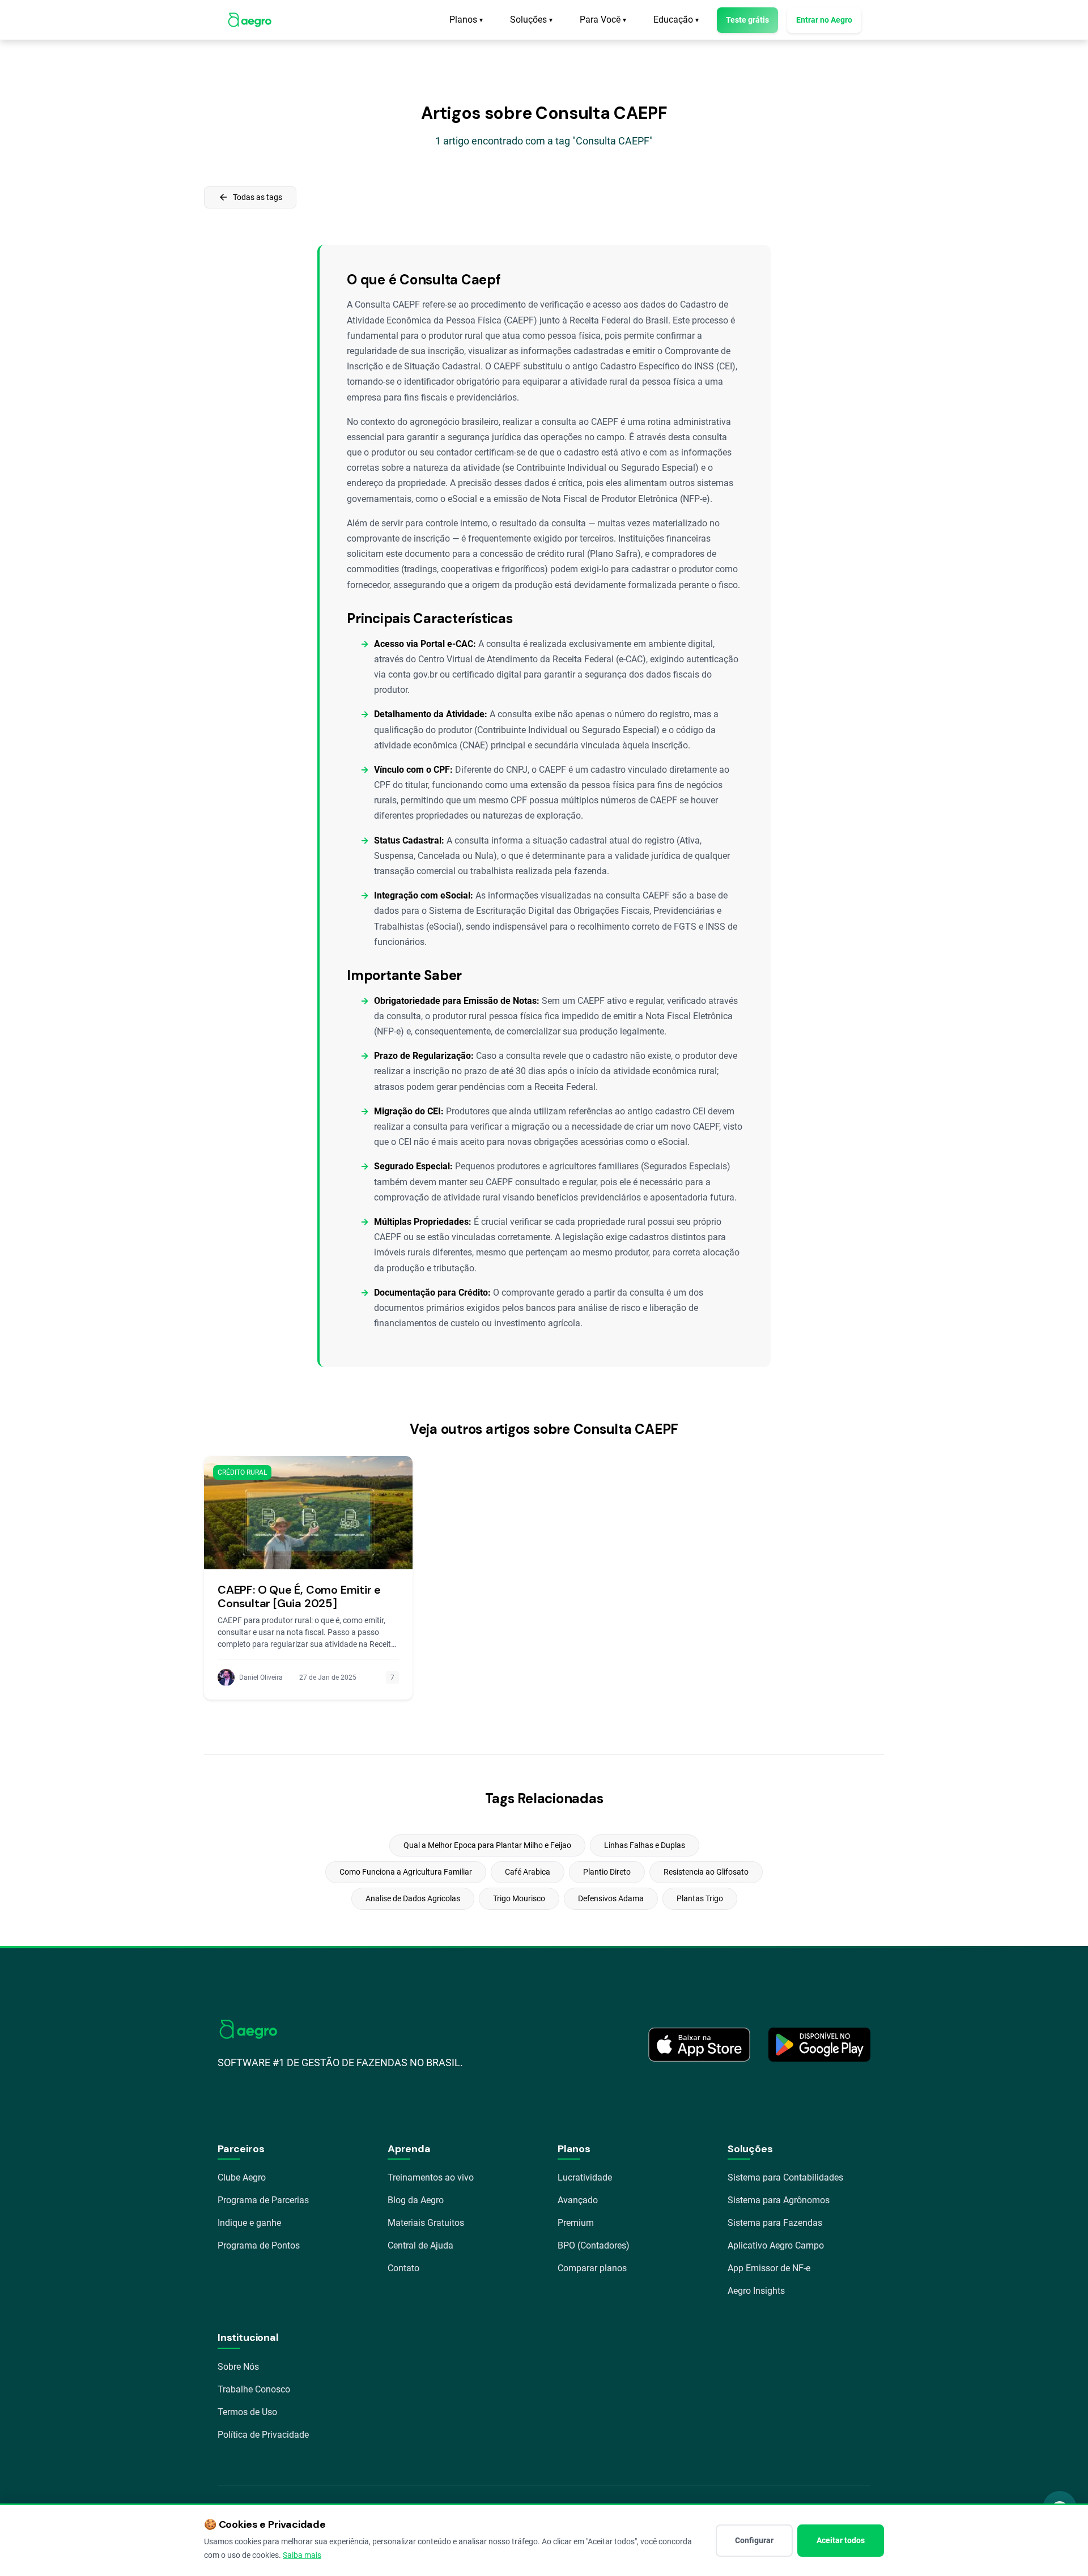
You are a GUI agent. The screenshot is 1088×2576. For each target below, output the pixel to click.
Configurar (754, 2540)
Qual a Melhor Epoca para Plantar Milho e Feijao (487, 1845)
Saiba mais (302, 2555)
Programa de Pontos (259, 2245)
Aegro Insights (756, 2291)
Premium (576, 2223)
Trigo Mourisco (519, 1898)
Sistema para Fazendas (775, 2223)
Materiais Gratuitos (426, 2223)
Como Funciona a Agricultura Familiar (406, 1872)
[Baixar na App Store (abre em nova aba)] (699, 2045)
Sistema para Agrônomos (779, 2200)
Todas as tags (250, 197)
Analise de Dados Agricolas (413, 1898)
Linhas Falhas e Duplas (645, 1845)
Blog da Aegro (416, 2200)
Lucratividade (585, 2177)
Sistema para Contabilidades (785, 2177)
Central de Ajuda (420, 2245)
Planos (466, 20)
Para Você (603, 20)
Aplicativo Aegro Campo (776, 2245)
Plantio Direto (607, 1872)
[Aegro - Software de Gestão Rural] (250, 20)
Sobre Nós (238, 2367)
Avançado (578, 2200)
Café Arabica (528, 1872)
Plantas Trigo (700, 1898)
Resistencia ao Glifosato (706, 1872)
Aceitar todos (841, 2540)
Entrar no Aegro (824, 20)
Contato (403, 2268)
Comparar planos (592, 2268)
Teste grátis (747, 20)
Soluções (531, 20)
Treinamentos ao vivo (431, 2177)
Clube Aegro (242, 2177)
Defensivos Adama (611, 1898)
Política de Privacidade (263, 2435)
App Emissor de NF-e (769, 2268)
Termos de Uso (247, 2412)
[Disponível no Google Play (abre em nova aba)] (819, 2045)
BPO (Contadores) (594, 2245)
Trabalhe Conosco (254, 2389)
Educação (676, 20)
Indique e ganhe (249, 2223)
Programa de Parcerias (263, 2200)
